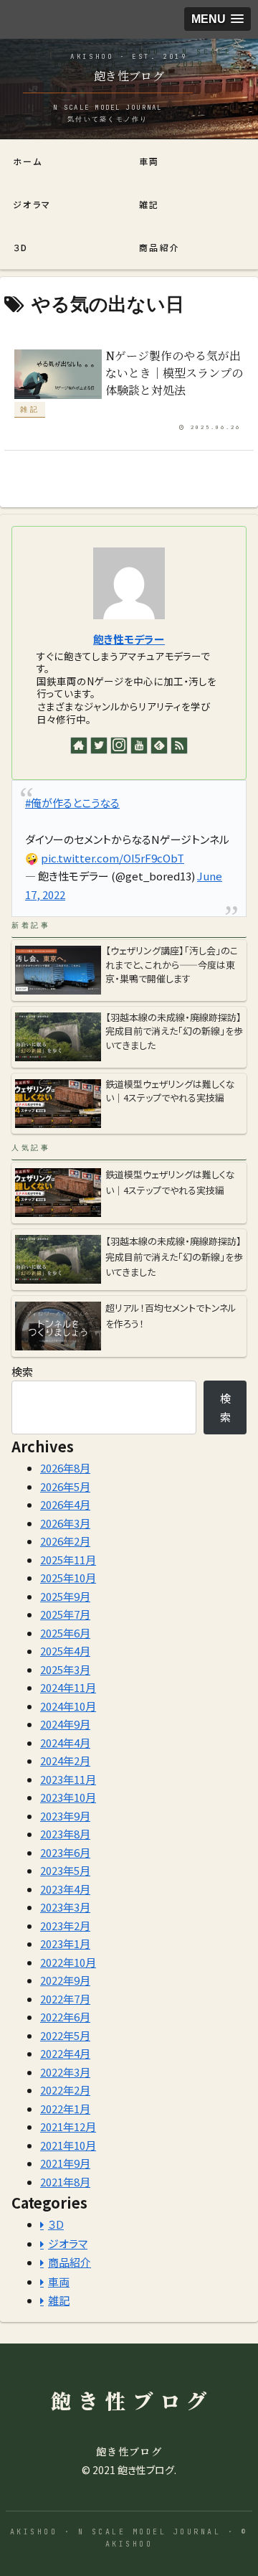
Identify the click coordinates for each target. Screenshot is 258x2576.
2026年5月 (65, 1486)
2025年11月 (68, 1560)
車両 (59, 2281)
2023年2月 (65, 1926)
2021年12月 (68, 2126)
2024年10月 (68, 1706)
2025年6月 (65, 1633)
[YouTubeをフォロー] (139, 746)
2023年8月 (65, 1834)
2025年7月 (65, 1614)
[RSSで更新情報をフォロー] (179, 746)
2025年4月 (65, 1651)
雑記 (59, 2300)
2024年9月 (65, 1724)
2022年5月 (65, 2035)
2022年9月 (65, 1980)
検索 (22, 1372)
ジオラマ (68, 2243)
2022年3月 (65, 2072)
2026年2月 (65, 1541)
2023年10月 (68, 1797)
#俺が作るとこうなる (72, 803)
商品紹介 (70, 2262)
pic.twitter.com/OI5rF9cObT (113, 858)
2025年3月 (65, 1669)
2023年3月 (65, 1907)
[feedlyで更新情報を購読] (159, 746)
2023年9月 (65, 1816)
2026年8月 (65, 1468)
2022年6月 (65, 2017)
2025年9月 (65, 1596)
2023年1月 (65, 1943)
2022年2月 (65, 2090)
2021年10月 (68, 2145)
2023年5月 (65, 1870)
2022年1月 (65, 2109)
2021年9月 (65, 2163)
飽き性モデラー (129, 639)
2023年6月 (65, 1852)
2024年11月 (68, 1687)
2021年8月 (65, 2182)
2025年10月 (68, 1578)
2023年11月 (68, 1779)
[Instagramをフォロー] (119, 746)
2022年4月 (65, 2053)
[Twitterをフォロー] (99, 746)
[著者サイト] (79, 746)
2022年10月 (68, 1962)
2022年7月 (65, 1999)
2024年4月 (65, 1743)
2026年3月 (65, 1523)
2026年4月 (65, 1504)
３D (56, 2224)
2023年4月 (65, 1889)
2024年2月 (65, 1761)
